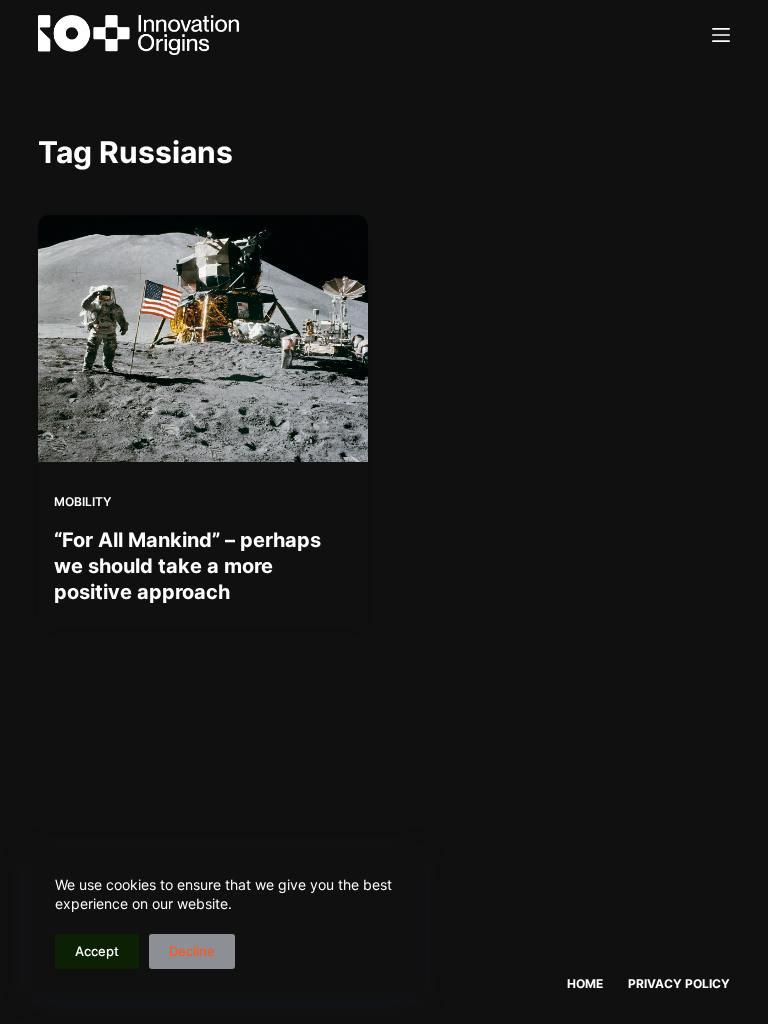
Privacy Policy (679, 983)
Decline (192, 951)
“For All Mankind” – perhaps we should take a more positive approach (187, 566)
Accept (97, 951)
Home (585, 983)
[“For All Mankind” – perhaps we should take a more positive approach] (203, 338)
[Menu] (721, 35)
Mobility (82, 501)
